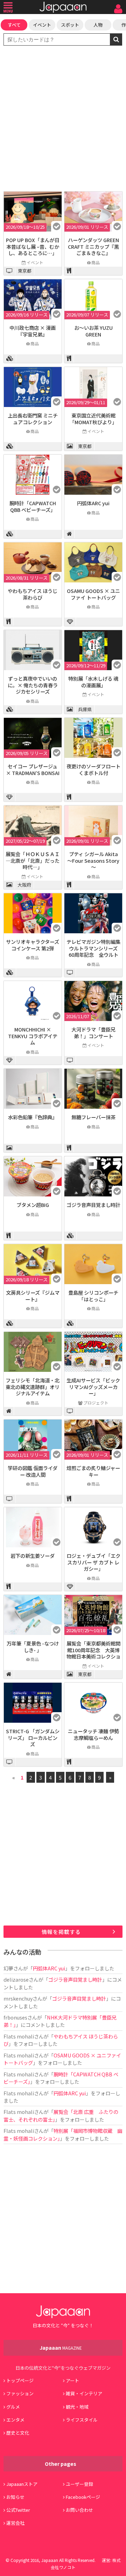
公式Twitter (18, 2510)
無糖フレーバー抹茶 (93, 1117)
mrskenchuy (18, 1998)
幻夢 (8, 1968)
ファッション (20, 2393)
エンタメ (15, 2420)
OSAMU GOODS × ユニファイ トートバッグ (93, 594)
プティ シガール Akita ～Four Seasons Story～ (93, 860)
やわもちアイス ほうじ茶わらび (33, 594)
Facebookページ (83, 2497)
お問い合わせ (79, 2510)
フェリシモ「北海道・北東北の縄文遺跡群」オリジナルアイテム (33, 1387)
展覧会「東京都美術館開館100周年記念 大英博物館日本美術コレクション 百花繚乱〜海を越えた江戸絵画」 (93, 1656)
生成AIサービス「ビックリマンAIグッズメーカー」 (93, 1387)
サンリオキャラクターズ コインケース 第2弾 (33, 945)
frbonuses (15, 2017)
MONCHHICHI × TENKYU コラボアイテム (33, 1036)
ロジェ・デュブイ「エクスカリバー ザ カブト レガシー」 (93, 1562)
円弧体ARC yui (93, 503)
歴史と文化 (18, 2433)
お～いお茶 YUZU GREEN (93, 331)
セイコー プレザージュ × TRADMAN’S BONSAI (33, 769)
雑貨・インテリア (84, 2393)
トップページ (20, 2380)
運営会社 (15, 2523)
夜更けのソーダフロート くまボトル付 (93, 769)
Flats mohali (19, 2036)
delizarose (16, 1979)
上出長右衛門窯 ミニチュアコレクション (33, 419)
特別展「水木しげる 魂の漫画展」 (93, 682)
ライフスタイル (82, 2420)
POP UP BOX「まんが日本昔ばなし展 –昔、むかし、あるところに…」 (33, 246)
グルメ (13, 2407)
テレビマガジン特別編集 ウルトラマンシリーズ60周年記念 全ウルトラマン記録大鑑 (96, 951)
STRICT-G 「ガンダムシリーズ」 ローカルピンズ (33, 1737)
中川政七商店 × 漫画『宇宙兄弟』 (33, 331)
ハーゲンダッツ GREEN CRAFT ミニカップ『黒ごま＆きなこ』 (93, 246)
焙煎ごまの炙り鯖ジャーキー (93, 1471)
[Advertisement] (63, 119)
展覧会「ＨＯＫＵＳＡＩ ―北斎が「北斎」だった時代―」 (33, 860)
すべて (14, 25)
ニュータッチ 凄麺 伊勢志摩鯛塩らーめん (93, 1734)
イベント (42, 25)
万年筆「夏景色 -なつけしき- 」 (33, 1647)
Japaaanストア (22, 2484)
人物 (98, 25)
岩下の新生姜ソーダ (33, 1556)
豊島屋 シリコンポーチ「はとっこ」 (93, 1296)
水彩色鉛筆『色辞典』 (33, 1117)
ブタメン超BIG (33, 1205)
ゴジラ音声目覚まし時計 (93, 1205)
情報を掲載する (61, 1932)
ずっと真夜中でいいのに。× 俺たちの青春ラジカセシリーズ (33, 685)
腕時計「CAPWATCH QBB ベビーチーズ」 (33, 506)
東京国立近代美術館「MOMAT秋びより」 (93, 419)
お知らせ (15, 2497)
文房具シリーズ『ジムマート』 (33, 1296)
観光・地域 (77, 2407)
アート (72, 2380)
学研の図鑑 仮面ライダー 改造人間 (33, 1471)
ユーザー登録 (79, 2484)
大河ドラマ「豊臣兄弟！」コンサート (93, 1033)
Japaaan (63, 7)
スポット (70, 25)
